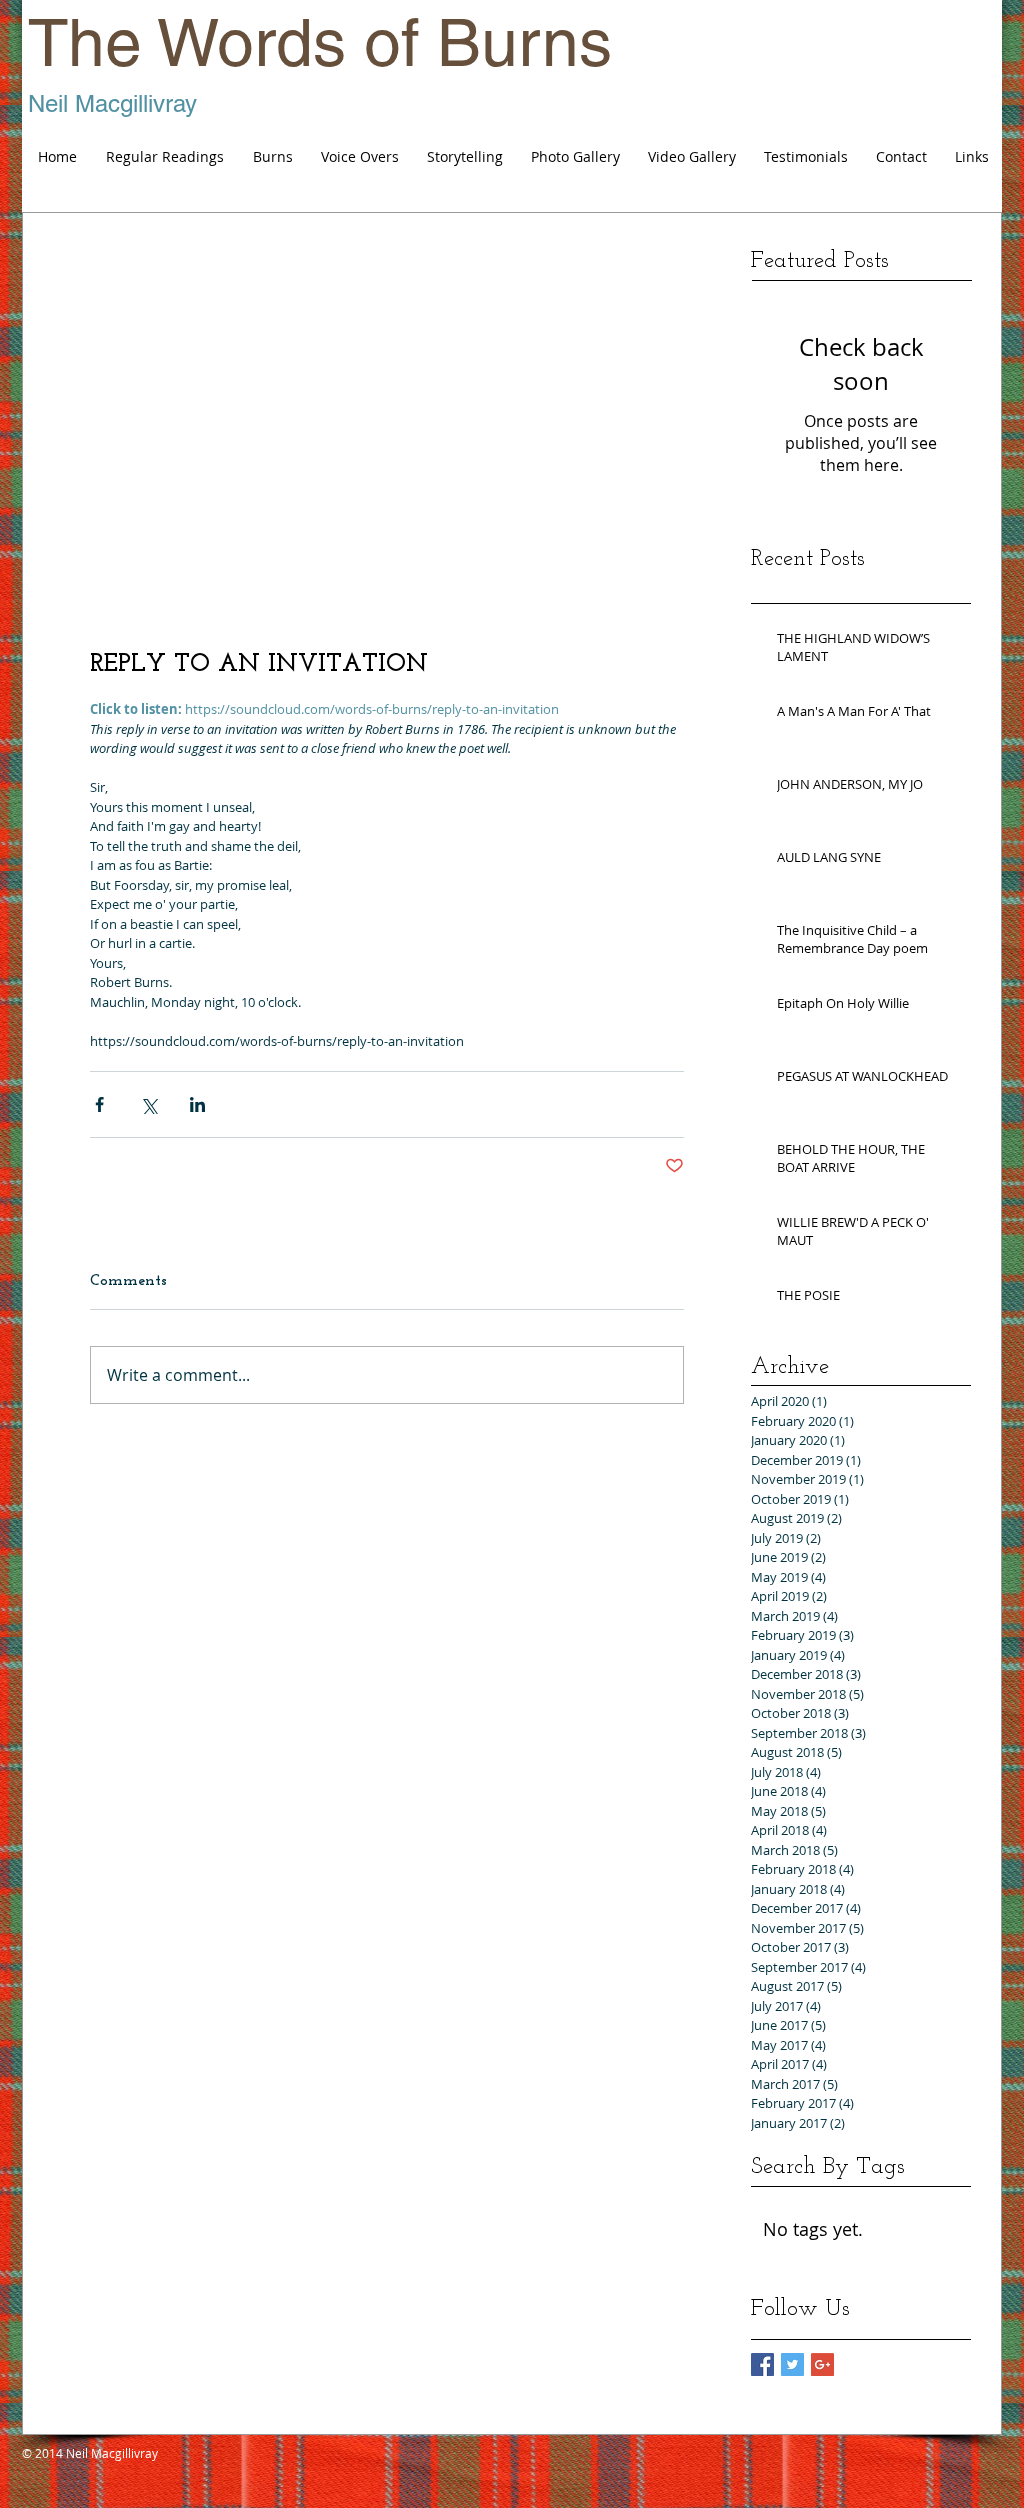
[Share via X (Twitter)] (148, 1104)
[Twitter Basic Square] (792, 2364)
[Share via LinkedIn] (197, 1104)
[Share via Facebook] (99, 1104)
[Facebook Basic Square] (762, 2364)
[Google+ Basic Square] (822, 2364)
